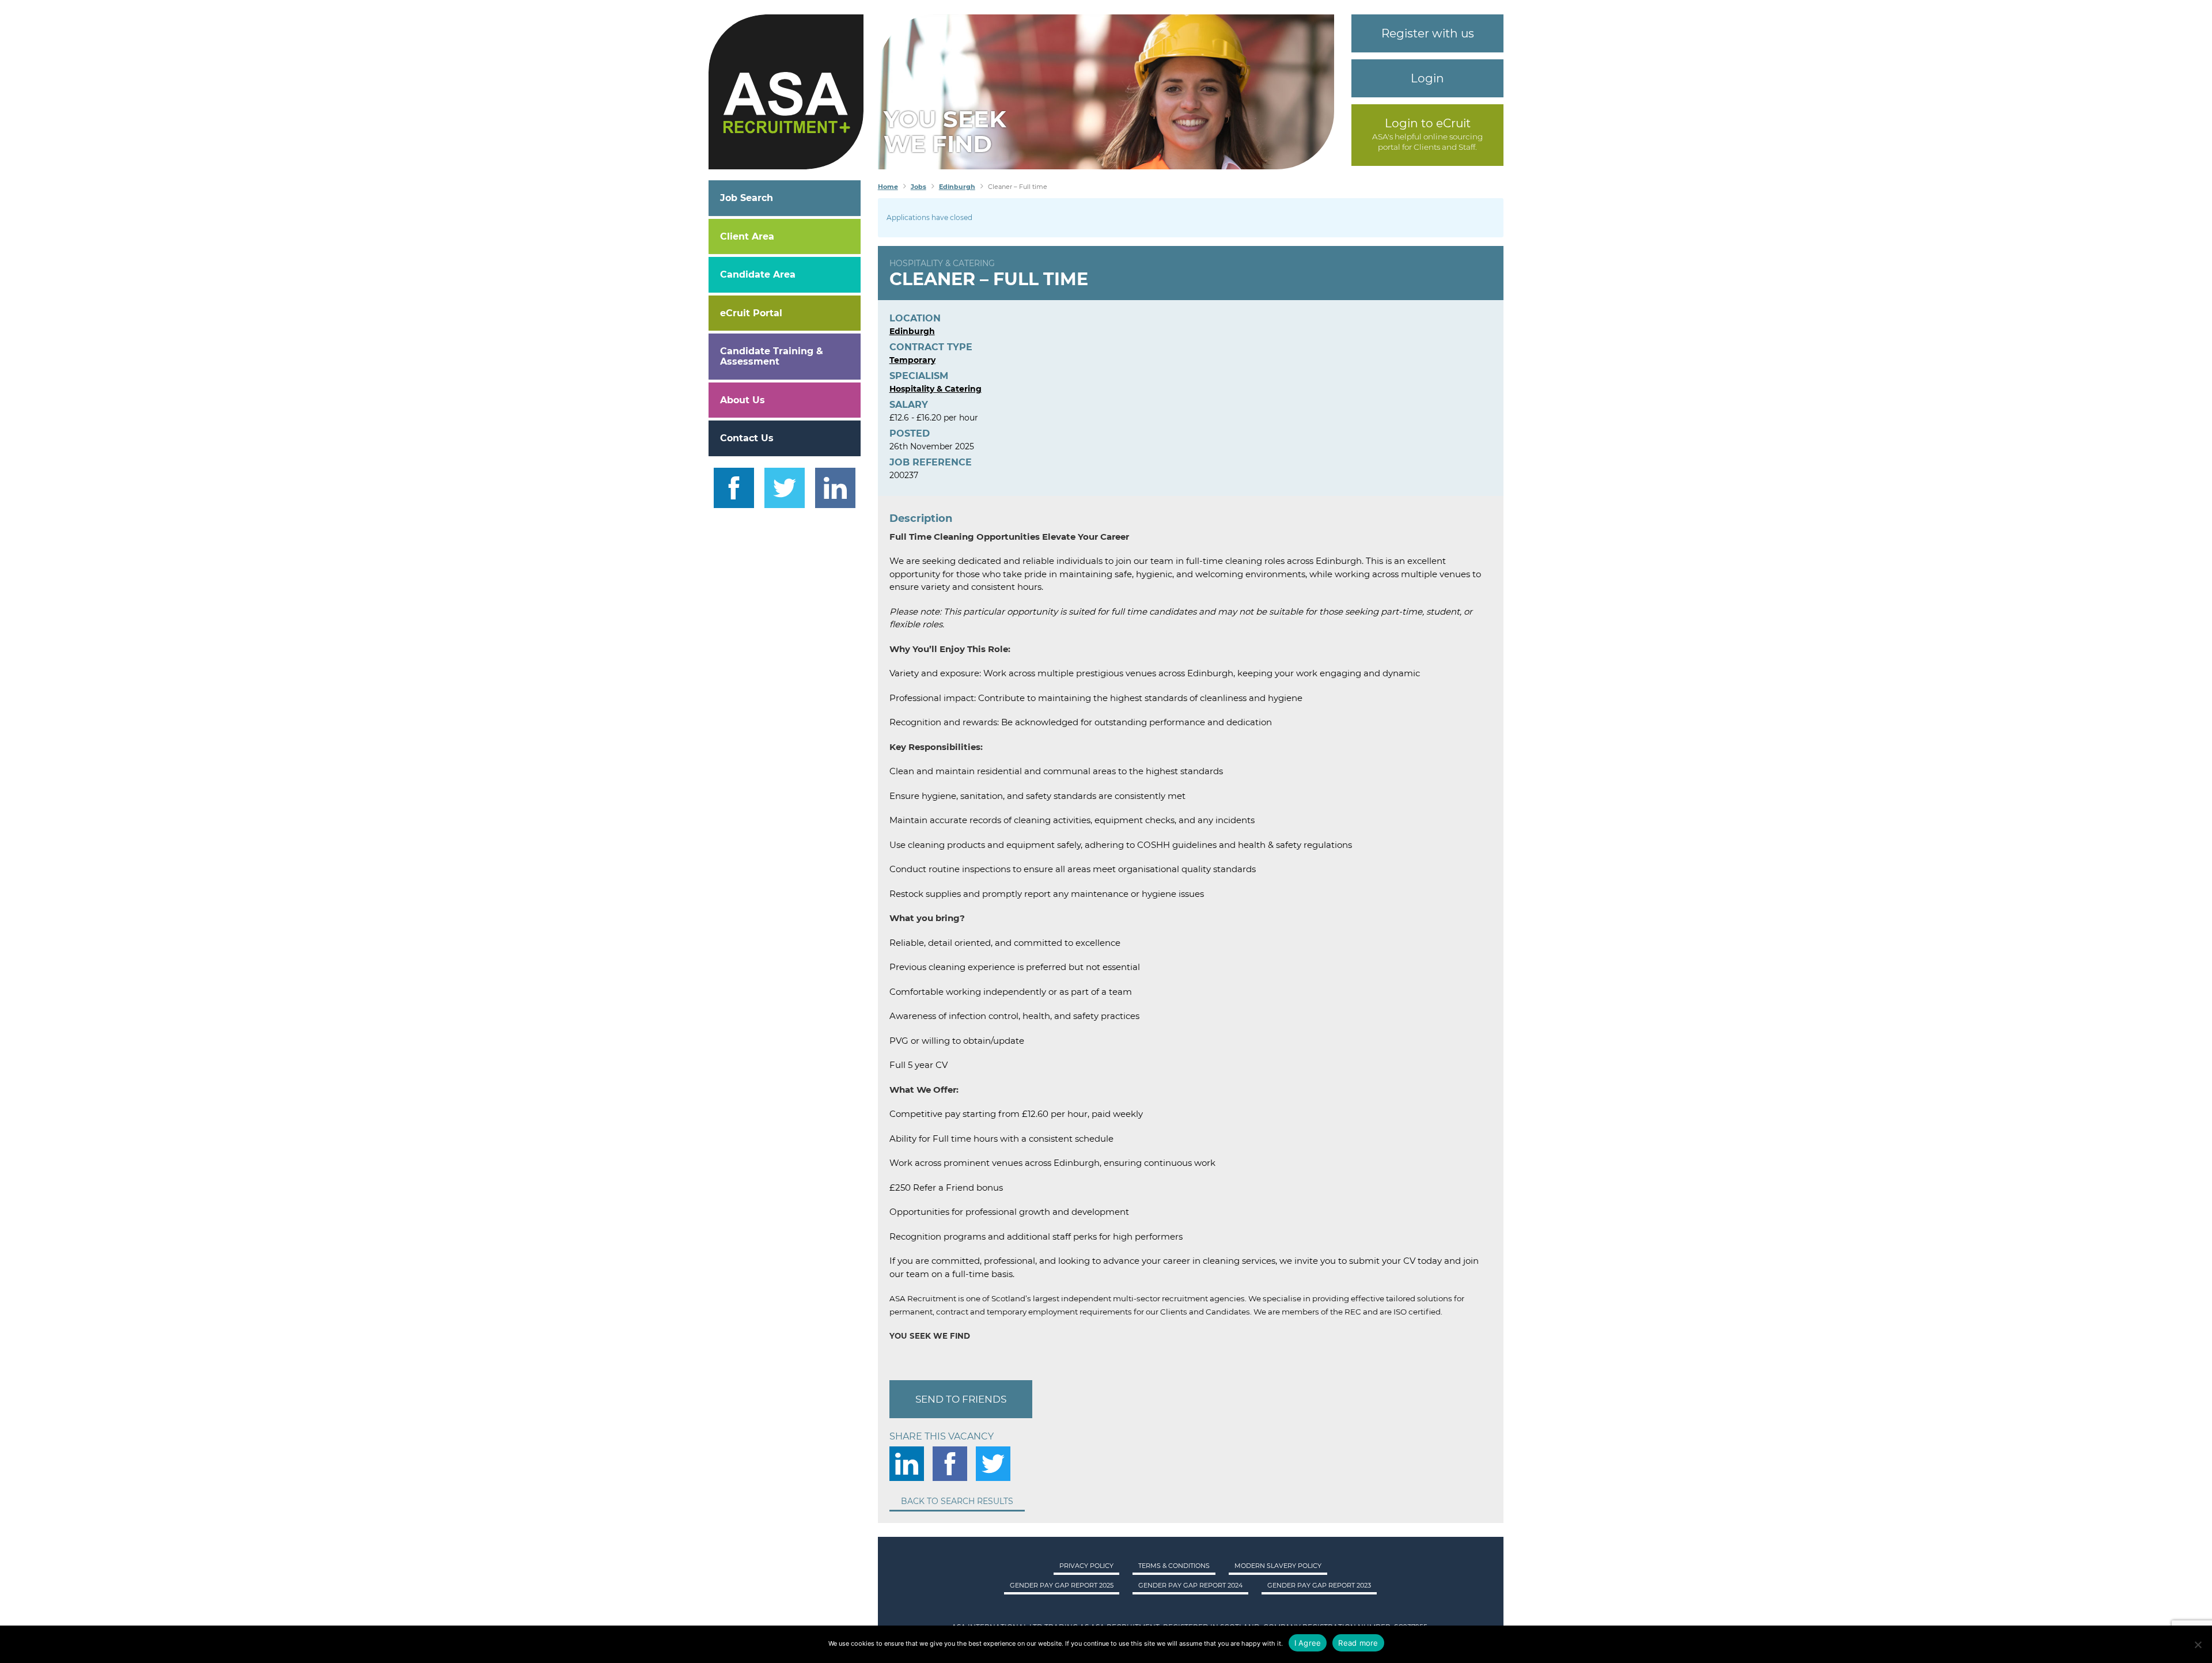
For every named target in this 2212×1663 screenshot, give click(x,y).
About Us (743, 400)
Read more (1358, 1643)
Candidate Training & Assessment (772, 356)
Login (1427, 78)
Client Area (747, 236)
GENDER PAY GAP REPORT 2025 (1062, 1585)
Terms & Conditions (1174, 1566)
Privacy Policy (1086, 1566)
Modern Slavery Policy (1278, 1566)
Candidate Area (758, 274)
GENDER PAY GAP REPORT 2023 (1319, 1585)
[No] (2198, 1645)
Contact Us (747, 438)
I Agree (1308, 1643)
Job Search (747, 198)
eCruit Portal (751, 313)
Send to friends (961, 1399)
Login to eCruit (1428, 123)
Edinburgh (912, 331)
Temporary (912, 360)
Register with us (1428, 33)
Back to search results (957, 1501)
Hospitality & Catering (942, 263)
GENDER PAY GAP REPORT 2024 (1190, 1585)
